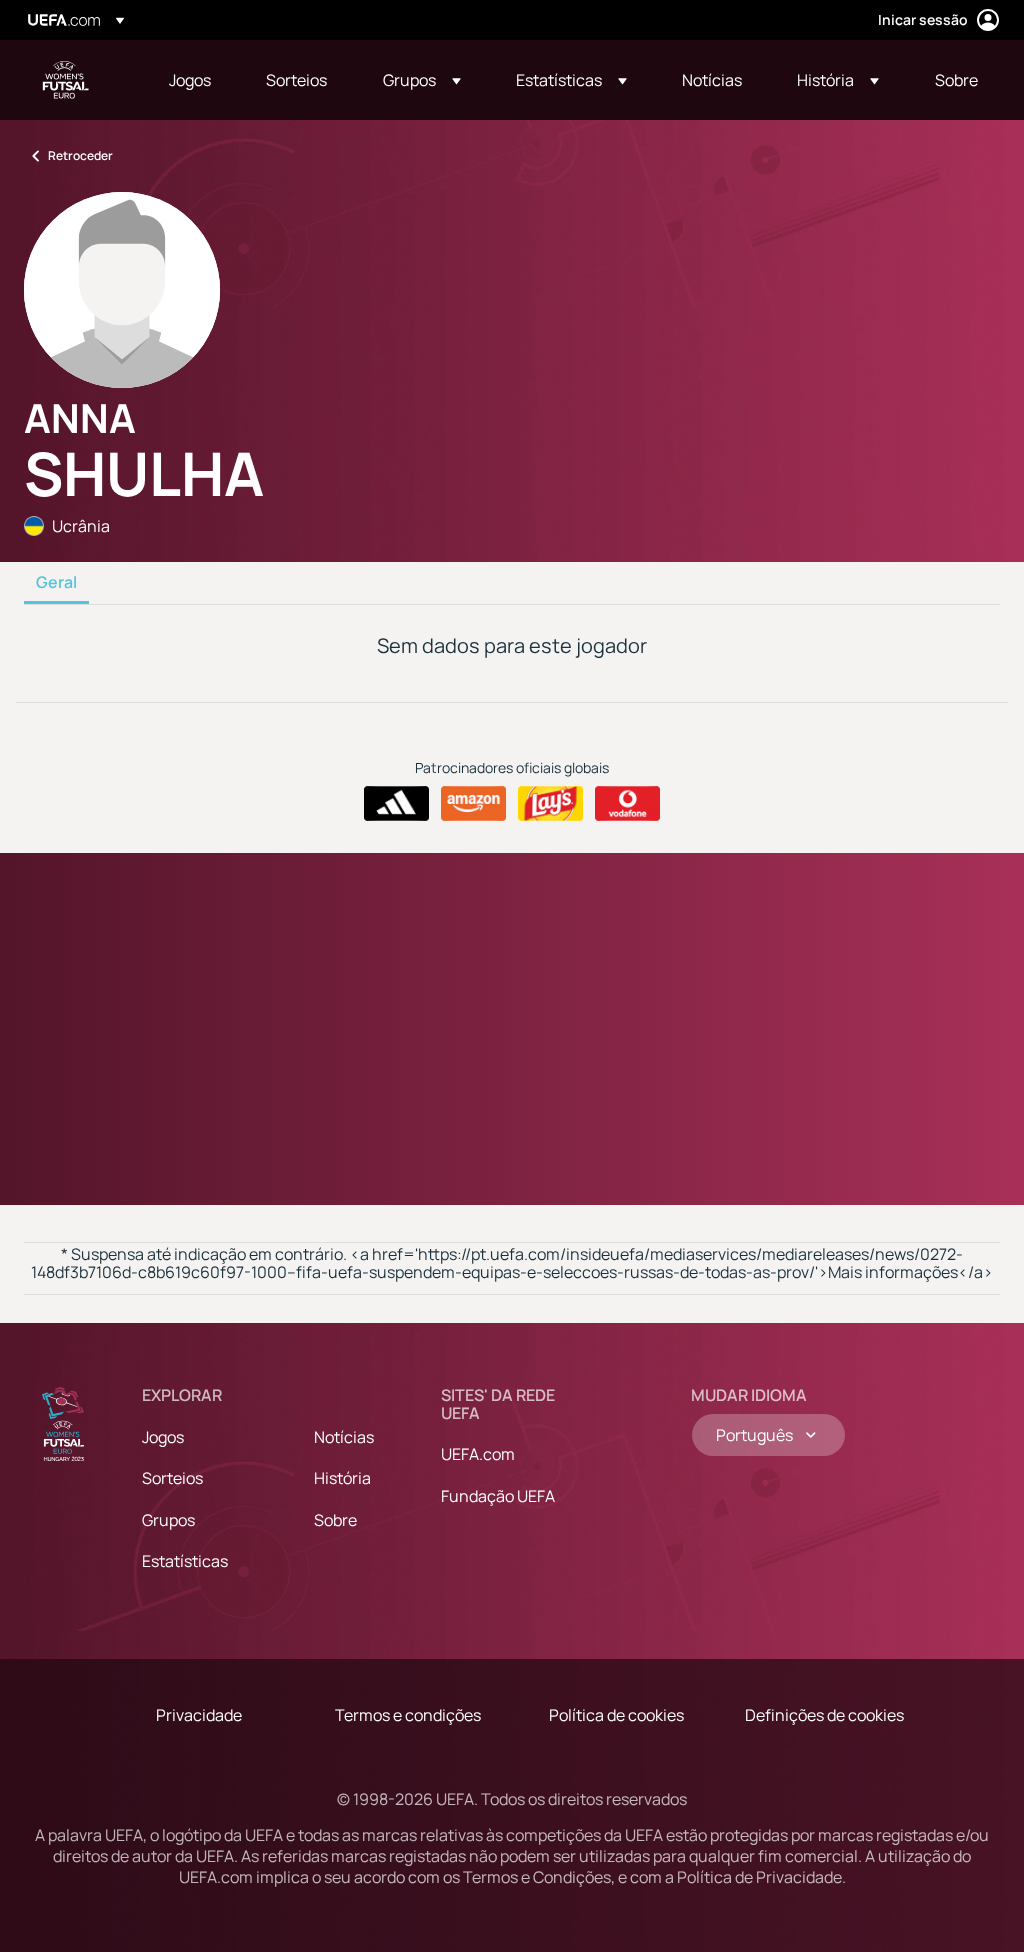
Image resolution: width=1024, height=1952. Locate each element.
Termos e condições (408, 1715)
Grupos (168, 1520)
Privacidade (199, 1715)
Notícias (344, 1437)
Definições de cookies (824, 1715)
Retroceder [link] (80, 155)
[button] (422, 80)
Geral (56, 583)
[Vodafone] (627, 804)
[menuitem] (192, 80)
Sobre (335, 1520)
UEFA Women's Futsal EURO (66, 80)
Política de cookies (616, 1715)
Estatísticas (185, 1561)
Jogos (163, 1437)
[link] (190, 80)
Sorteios (172, 1478)
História (342, 1478)
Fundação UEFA (498, 1496)
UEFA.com (478, 1454)
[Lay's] (550, 804)
